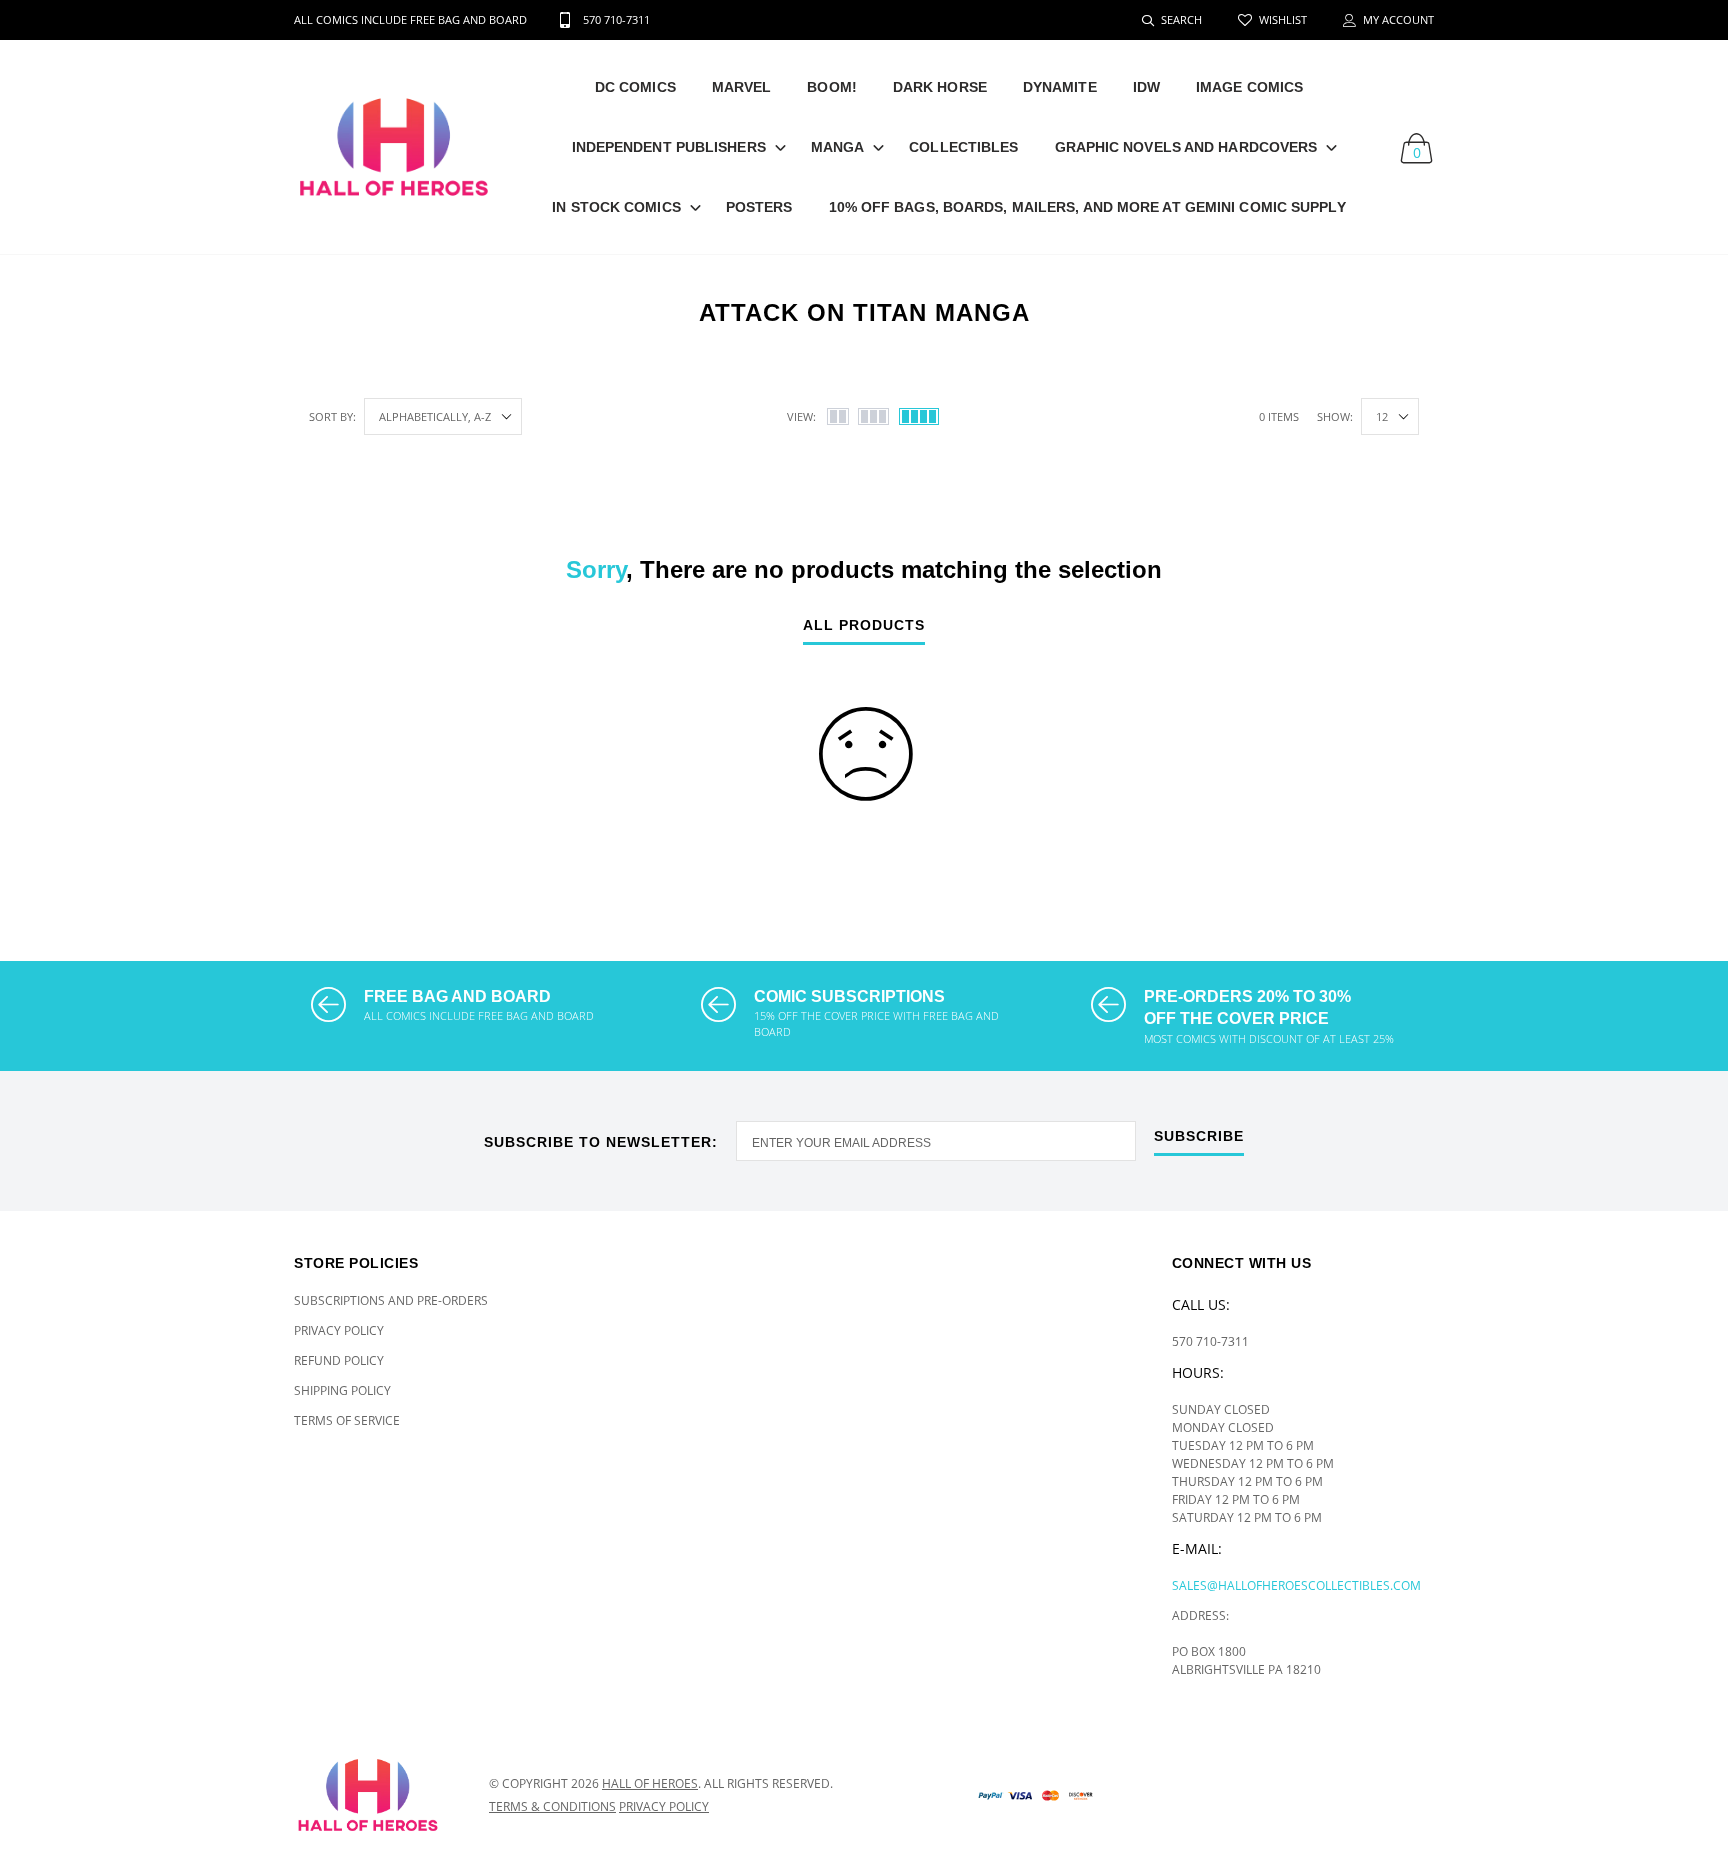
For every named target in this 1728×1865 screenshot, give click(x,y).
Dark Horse (940, 87)
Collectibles (963, 147)
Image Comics (1249, 87)
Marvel (742, 87)
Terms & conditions (552, 1806)
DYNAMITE (1060, 87)
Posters (759, 207)
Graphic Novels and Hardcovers (1186, 147)
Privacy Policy (339, 1330)
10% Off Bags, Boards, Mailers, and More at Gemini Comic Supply (1087, 207)
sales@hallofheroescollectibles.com (1296, 1585)
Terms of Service (347, 1420)
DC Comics (635, 87)
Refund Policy (339, 1360)
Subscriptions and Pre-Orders (391, 1300)
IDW (1146, 87)
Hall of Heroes (650, 1783)
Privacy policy (664, 1806)
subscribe (1199, 1136)
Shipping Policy (342, 1390)
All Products (864, 625)
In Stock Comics (616, 207)
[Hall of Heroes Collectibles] (376, 1795)
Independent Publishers (669, 147)
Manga (838, 147)
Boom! (832, 87)
